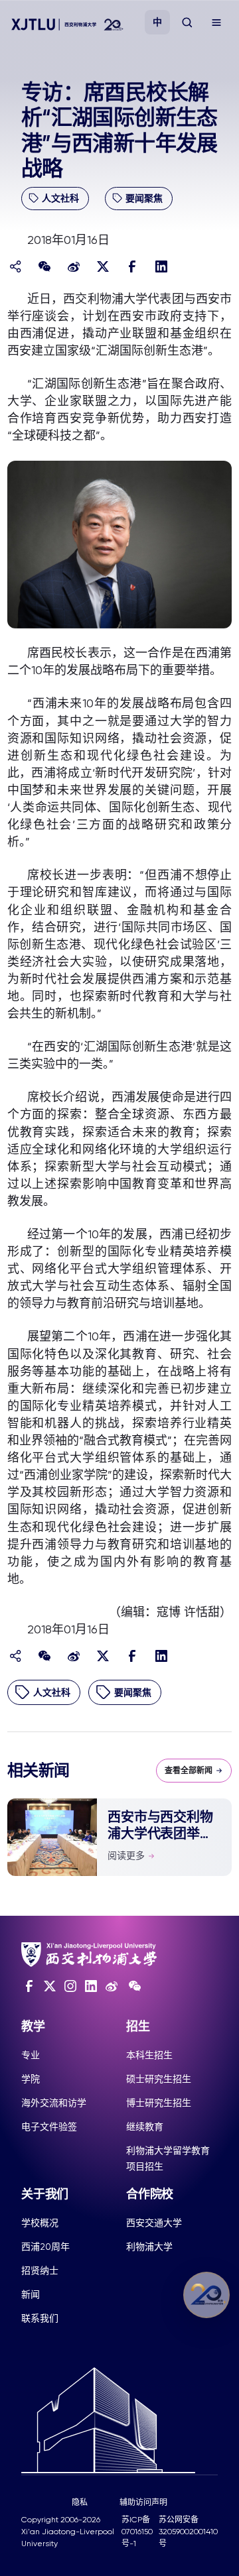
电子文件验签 (49, 2127)
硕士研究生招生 (159, 2079)
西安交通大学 (154, 2223)
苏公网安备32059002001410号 (188, 2532)
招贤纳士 (40, 2270)
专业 (31, 2055)
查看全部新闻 (189, 1771)
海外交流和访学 (54, 2103)
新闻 (31, 2294)
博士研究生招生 (159, 2103)
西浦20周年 (45, 2247)
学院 (31, 2079)
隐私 (80, 2502)
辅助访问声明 (143, 2502)
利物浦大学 (149, 2247)
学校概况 (40, 2223)
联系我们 (40, 2318)
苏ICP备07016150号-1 (137, 2532)
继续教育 (145, 2127)
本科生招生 (149, 2055)
